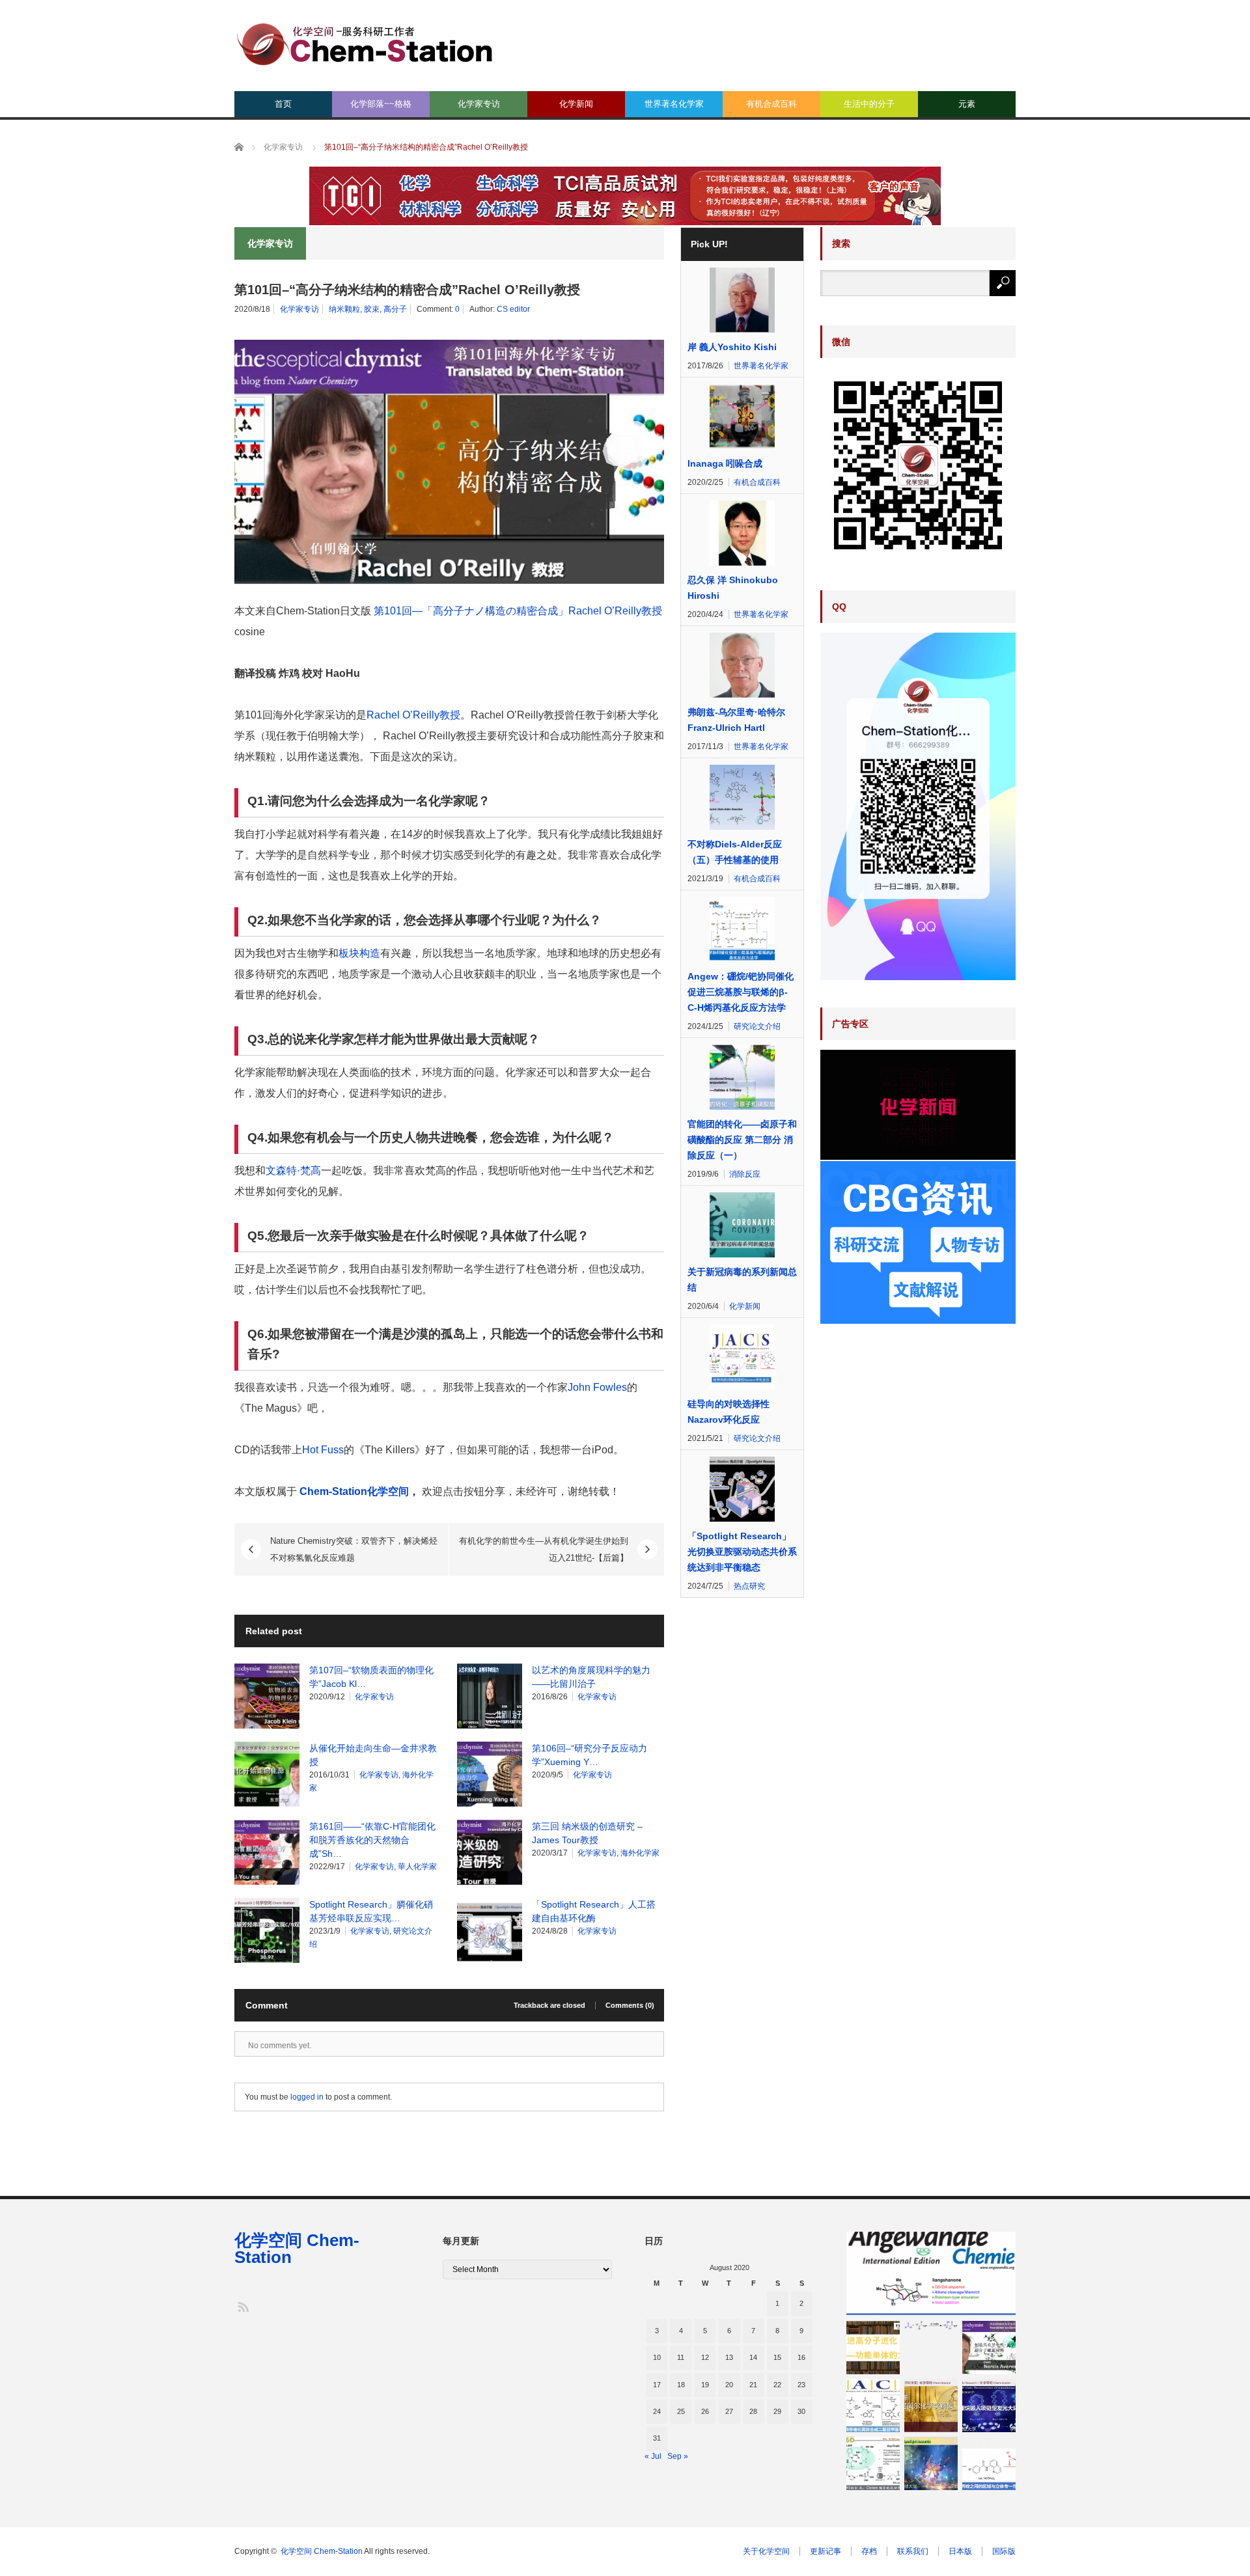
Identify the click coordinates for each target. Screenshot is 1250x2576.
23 (801, 2385)
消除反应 (745, 1174)
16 (801, 2357)
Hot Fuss (323, 1450)
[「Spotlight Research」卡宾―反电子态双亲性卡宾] (931, 2463)
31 (657, 2438)
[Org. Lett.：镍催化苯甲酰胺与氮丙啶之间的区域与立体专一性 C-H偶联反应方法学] (989, 2463)
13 (729, 2357)
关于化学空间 (766, 2551)
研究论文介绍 (757, 1026)
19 (705, 2385)
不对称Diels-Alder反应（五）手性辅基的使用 (735, 852)
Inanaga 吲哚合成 (725, 463)
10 (657, 2357)
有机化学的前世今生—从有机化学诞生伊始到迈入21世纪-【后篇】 (544, 1549)
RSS (243, 2306)
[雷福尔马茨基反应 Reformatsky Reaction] (931, 2325)
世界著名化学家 (674, 104)
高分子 (395, 309)
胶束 (372, 309)
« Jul (653, 2456)
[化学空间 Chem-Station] (365, 43)
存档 (869, 2551)
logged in (307, 2097)
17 (657, 2385)
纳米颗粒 (344, 309)
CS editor (513, 309)
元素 (967, 104)
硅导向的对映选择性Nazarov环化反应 (729, 1412)
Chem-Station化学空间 (354, 1491)
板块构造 (359, 953)
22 (777, 2385)
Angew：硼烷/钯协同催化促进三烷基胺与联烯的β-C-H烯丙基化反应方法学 (741, 992)
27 (729, 2411)
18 (681, 2385)
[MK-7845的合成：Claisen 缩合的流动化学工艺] (873, 2463)
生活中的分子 (869, 104)
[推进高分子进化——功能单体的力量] (873, 2348)
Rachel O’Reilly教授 (413, 715)
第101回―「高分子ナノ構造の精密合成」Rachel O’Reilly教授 (517, 611)
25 (681, 2411)
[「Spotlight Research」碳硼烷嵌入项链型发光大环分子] (989, 2405)
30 (801, 2411)
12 (705, 2357)
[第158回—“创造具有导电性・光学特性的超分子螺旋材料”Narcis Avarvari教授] (989, 2348)
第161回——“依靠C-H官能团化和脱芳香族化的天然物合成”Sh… (372, 1840)
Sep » (678, 2456)
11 (681, 2357)
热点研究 (749, 1586)
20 (729, 2385)
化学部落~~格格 (381, 104)
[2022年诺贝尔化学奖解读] (931, 2405)
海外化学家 (640, 1853)
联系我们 (913, 2551)
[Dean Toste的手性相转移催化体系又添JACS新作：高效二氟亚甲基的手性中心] (873, 2405)
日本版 (960, 2551)
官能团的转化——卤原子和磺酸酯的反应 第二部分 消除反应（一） (742, 1140)
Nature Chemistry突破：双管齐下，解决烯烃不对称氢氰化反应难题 (354, 1549)
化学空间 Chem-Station (297, 2249)
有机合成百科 (771, 104)
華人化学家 (417, 1867)
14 (753, 2357)
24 (657, 2411)
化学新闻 (576, 104)
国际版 (1004, 2551)
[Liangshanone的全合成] (931, 2273)
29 (777, 2411)
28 (753, 2411)
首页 (283, 104)
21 (753, 2385)
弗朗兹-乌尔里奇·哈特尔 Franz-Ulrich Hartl (736, 720)
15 (777, 2357)
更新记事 (826, 2551)
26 (705, 2411)
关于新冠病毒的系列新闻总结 (742, 1280)
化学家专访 (479, 104)
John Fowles (597, 1387)
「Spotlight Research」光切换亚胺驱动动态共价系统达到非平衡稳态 (742, 1552)
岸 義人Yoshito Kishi (732, 347)
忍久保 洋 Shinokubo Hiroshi (733, 588)
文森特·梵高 (293, 1171)
